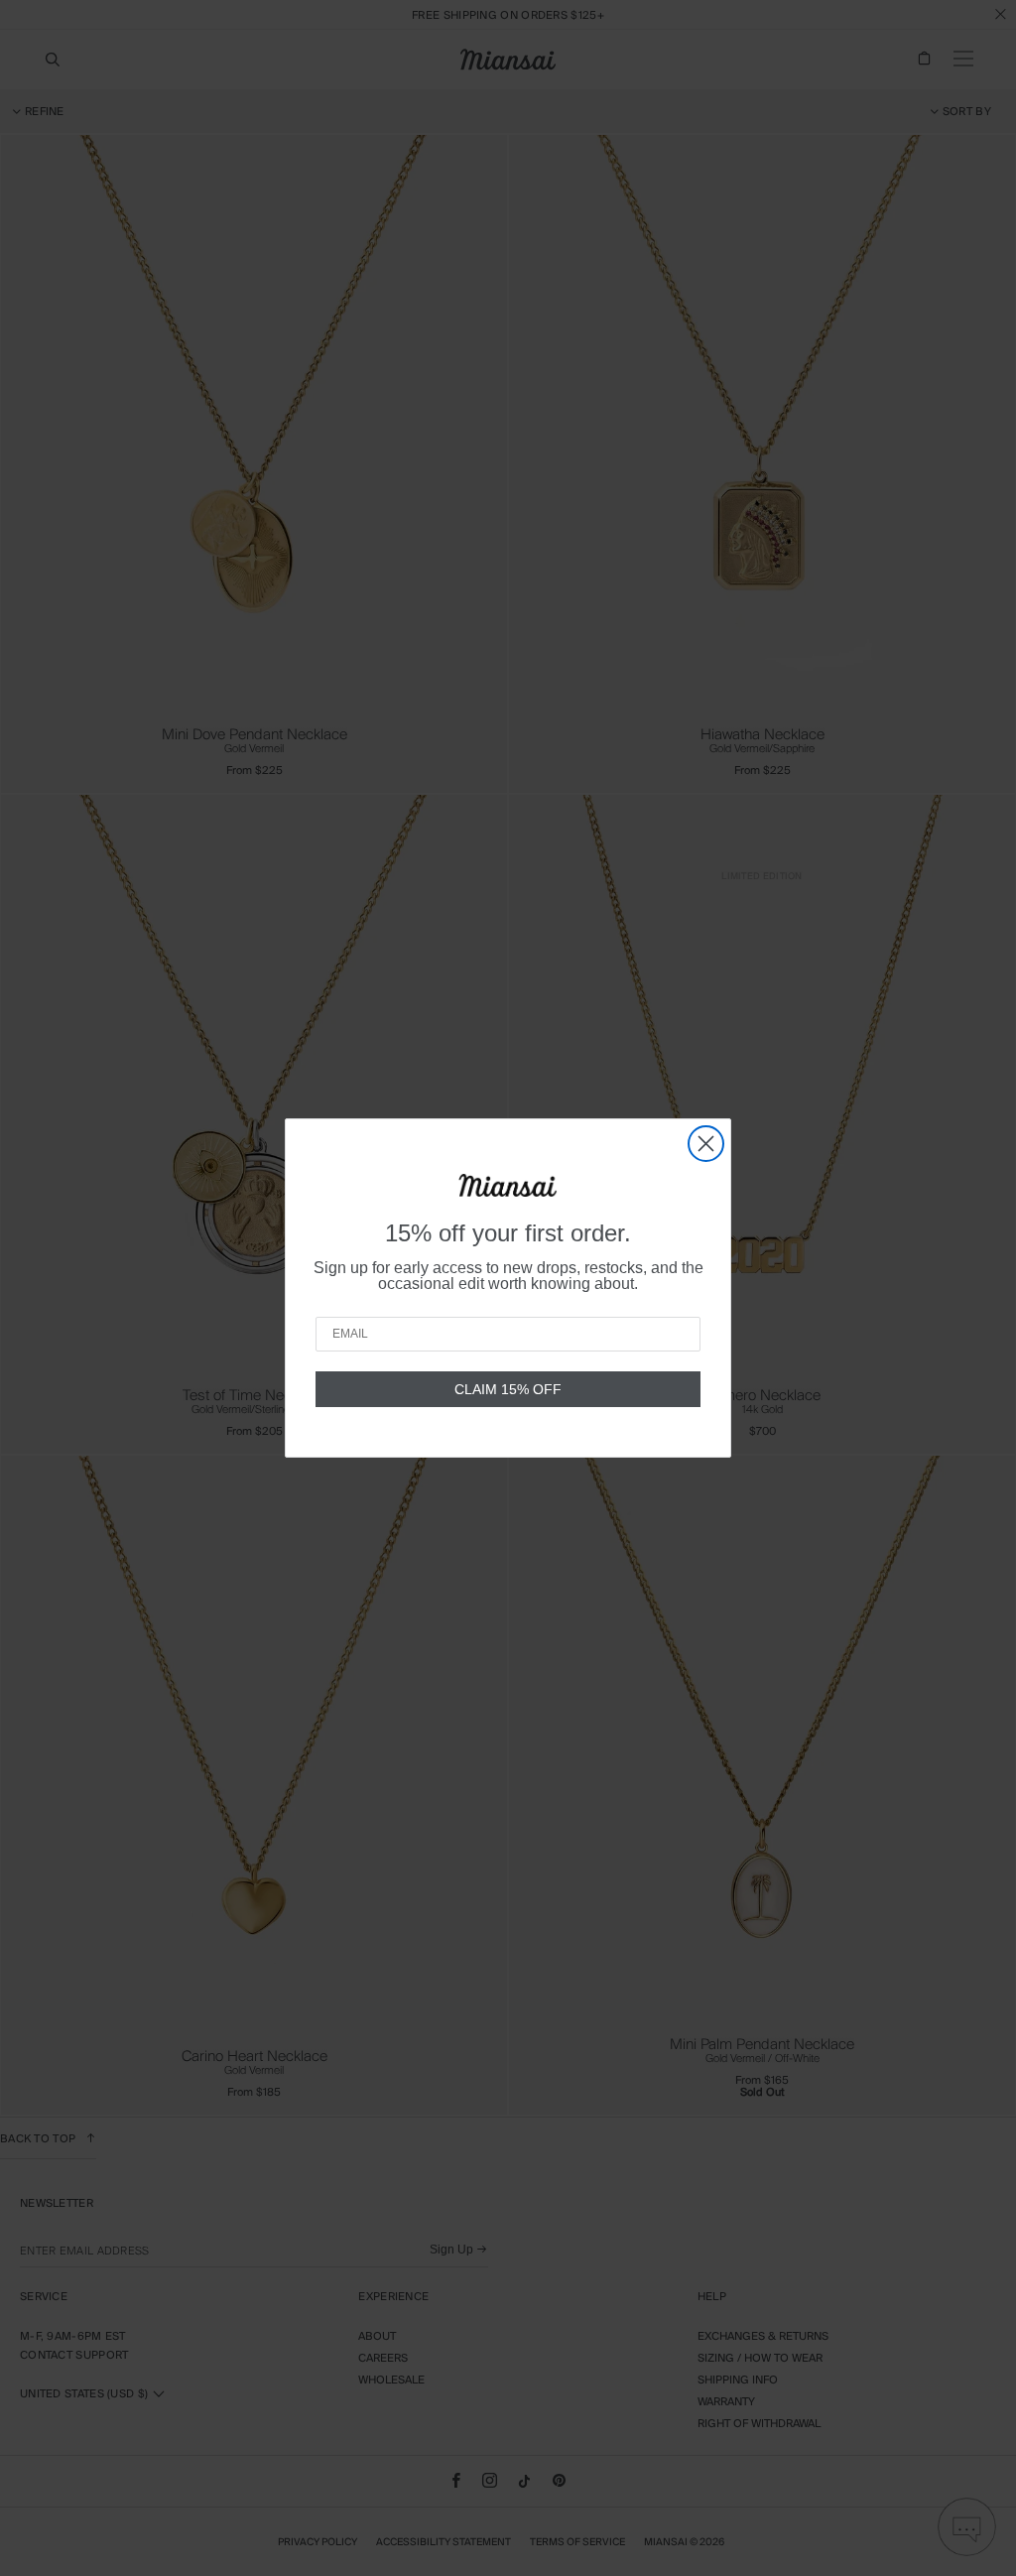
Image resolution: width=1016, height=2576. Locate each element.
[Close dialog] (706, 1144)
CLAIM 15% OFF (508, 1389)
